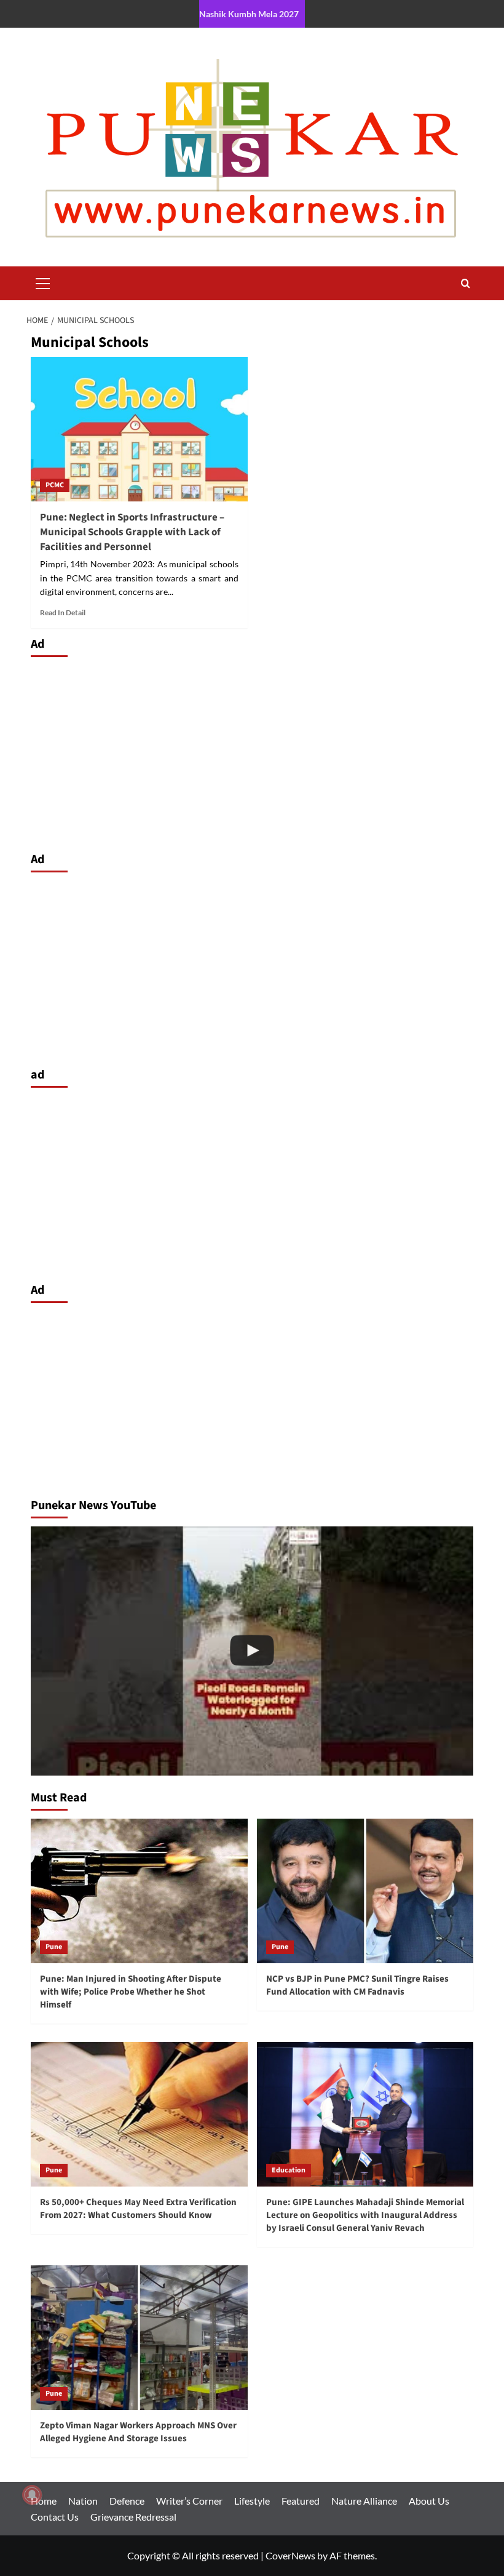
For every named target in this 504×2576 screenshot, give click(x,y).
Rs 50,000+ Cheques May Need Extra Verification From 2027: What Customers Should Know (138, 2209)
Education (289, 2170)
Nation (83, 2501)
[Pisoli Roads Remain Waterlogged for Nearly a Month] (252, 1651)
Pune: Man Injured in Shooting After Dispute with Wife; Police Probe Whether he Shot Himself (131, 1992)
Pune (54, 1947)
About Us (429, 2501)
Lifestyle (252, 2501)
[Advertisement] (252, 751)
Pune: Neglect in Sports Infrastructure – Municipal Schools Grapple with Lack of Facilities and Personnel (132, 532)
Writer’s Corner (189, 2501)
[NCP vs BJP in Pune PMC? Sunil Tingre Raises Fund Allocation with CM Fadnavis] (365, 1891)
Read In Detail (63, 612)
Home (44, 2501)
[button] (43, 282)
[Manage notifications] (32, 2495)
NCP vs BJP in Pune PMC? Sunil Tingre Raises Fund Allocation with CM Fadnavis (357, 1985)
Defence (127, 2501)
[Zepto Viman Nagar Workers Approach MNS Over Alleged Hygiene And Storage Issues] (139, 2338)
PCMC (55, 485)
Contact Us (55, 2517)
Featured (301, 2501)
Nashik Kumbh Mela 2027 (249, 14)
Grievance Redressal (133, 2517)
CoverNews (290, 2555)
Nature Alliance (364, 2501)
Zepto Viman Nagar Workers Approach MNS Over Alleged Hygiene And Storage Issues (138, 2432)
